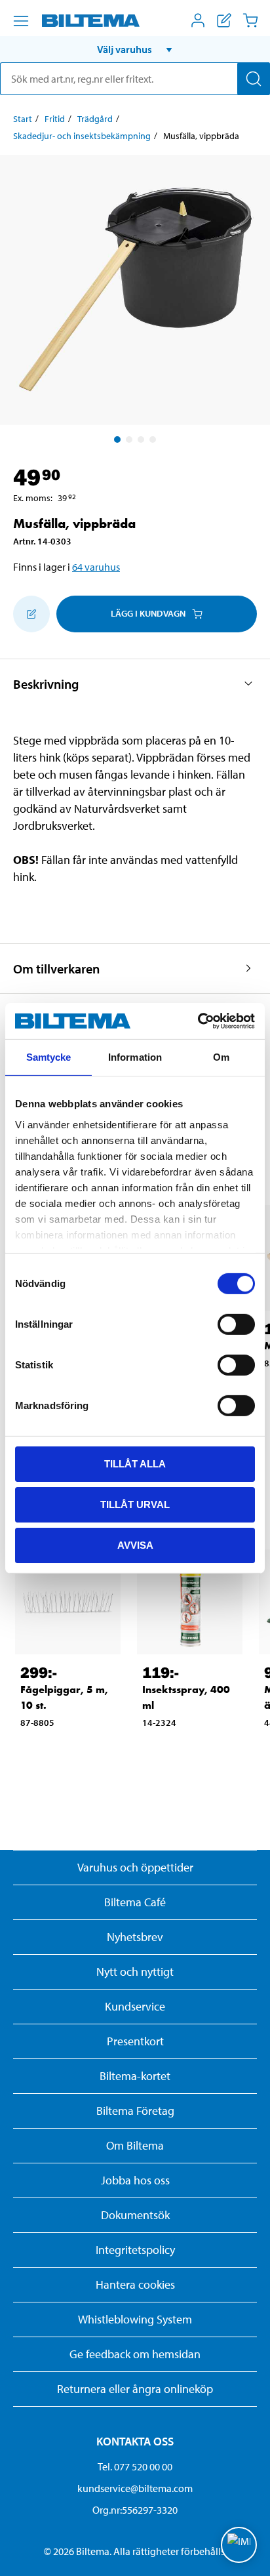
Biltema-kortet (135, 2076)
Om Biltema (135, 2145)
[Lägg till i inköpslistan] (31, 614)
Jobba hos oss (135, 2180)
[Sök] (254, 79)
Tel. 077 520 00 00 (135, 2466)
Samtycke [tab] (49, 1057)
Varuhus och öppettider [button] (135, 1867)
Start (23, 119)
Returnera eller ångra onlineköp (135, 2389)
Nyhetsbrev (135, 1937)
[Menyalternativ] (21, 21)
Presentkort (135, 2041)
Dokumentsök (135, 2215)
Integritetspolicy (135, 2250)
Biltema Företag (135, 2111)
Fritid (55, 119)
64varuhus (96, 567)
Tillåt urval (135, 1504)
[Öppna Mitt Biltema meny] (198, 20)
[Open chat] (239, 2545)
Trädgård (95, 119)
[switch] (236, 1324)
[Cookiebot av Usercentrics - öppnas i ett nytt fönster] (198, 1021)
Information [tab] (135, 1057)
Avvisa (135, 1544)
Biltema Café (135, 1902)
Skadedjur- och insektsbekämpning (82, 136)
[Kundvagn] (250, 20)
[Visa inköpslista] (224, 20)
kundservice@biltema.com (135, 2488)
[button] (135, 49)
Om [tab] (221, 1057)
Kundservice (135, 2006)
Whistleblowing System (135, 2319)
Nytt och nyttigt (135, 1972)
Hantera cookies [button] (135, 2284)
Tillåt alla (135, 1464)
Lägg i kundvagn (148, 613)
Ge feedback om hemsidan (135, 2354)
